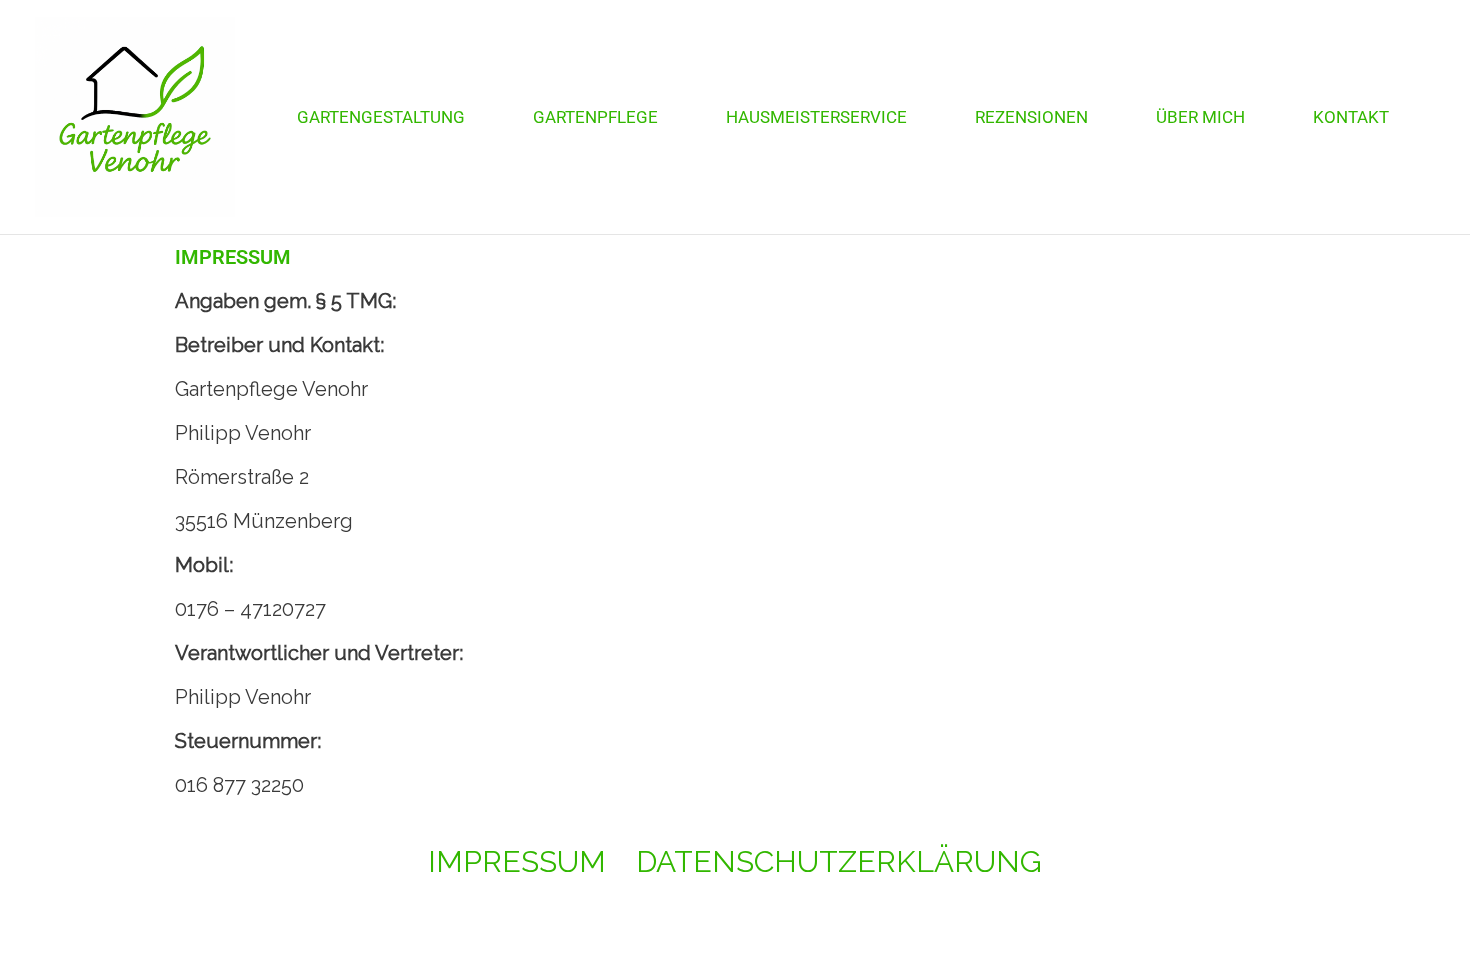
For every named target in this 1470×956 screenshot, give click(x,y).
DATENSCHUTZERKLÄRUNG (839, 862)
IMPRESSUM (517, 862)
